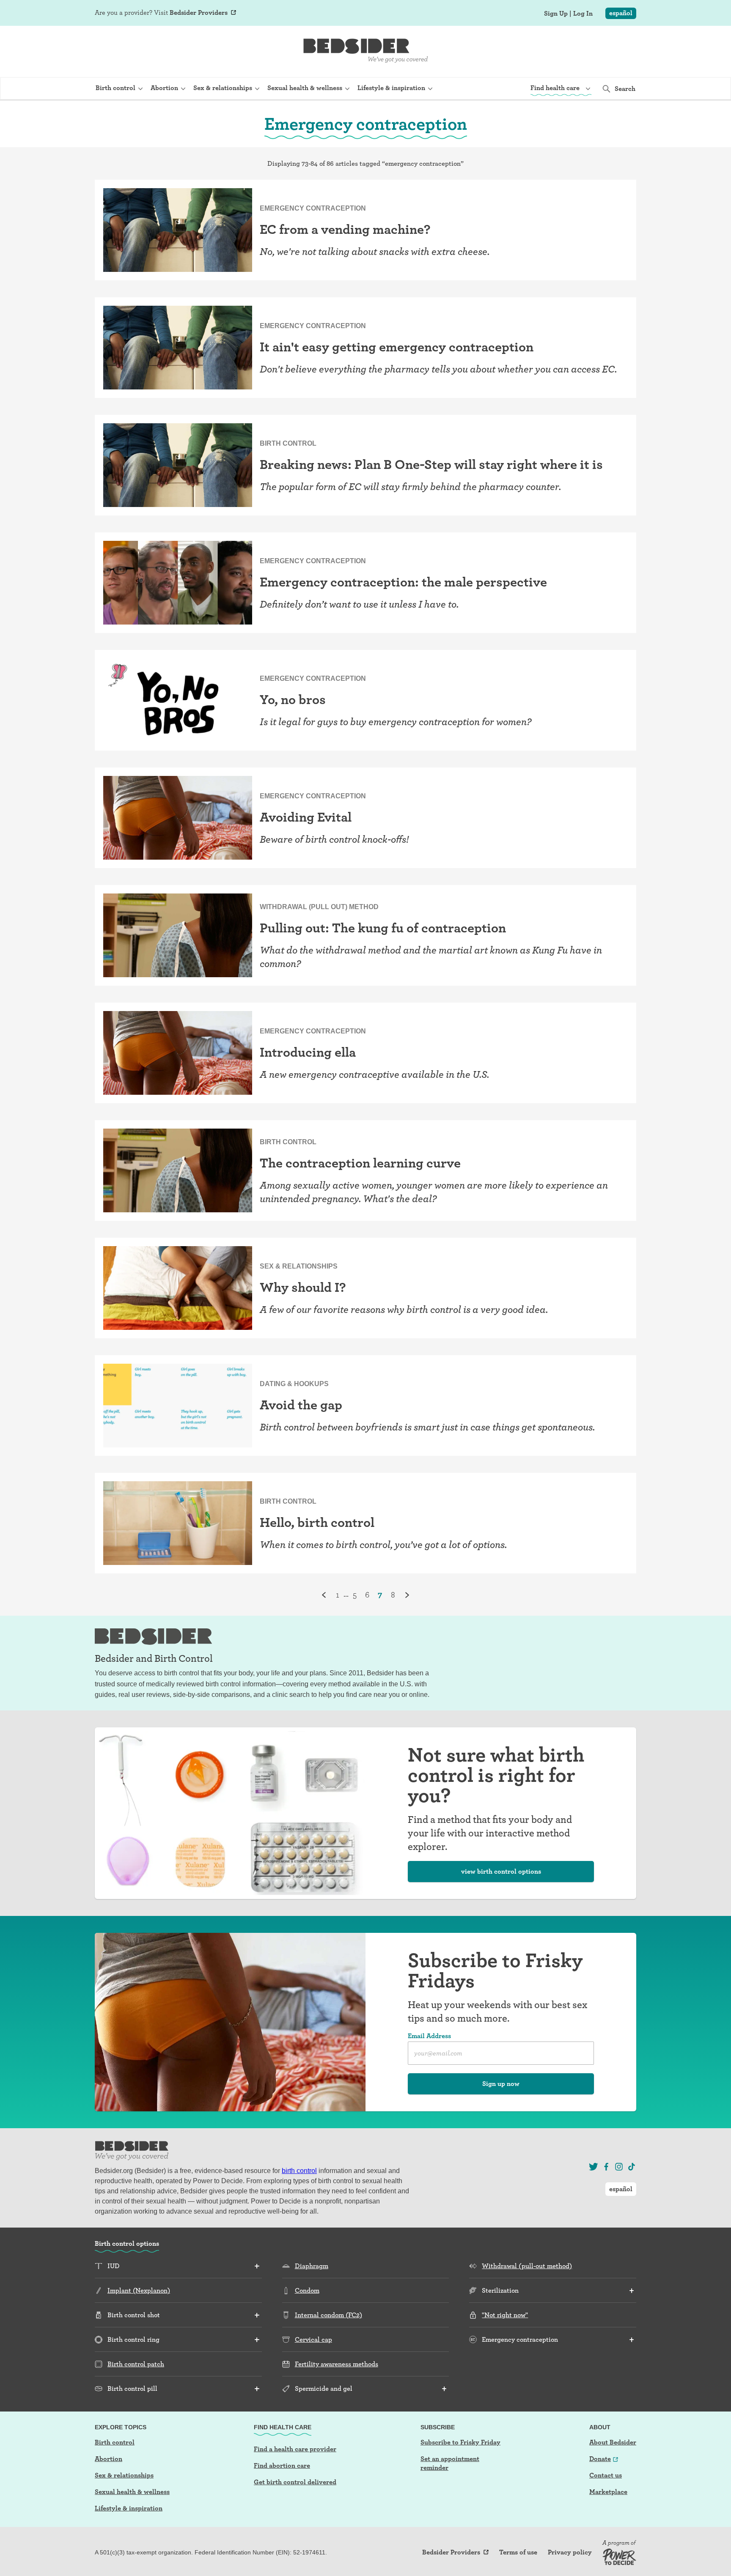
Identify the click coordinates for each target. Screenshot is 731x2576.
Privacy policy (570, 2552)
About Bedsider (613, 2442)
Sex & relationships (124, 2475)
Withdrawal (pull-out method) (527, 2266)
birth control (299, 2171)
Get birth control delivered (295, 2482)
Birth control (115, 2442)
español (621, 13)
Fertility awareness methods (337, 2364)
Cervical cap (313, 2339)
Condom (307, 2290)
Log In (583, 14)
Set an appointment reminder (450, 2463)
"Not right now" (505, 2315)
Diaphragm (312, 2266)
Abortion (109, 2459)
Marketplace (608, 2492)
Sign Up (556, 14)
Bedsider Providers (199, 12)
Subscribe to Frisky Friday (460, 2442)
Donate (600, 2459)
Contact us (606, 2475)
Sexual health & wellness (132, 2492)
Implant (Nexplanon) (139, 2290)
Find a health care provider (295, 2449)
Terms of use (518, 2552)
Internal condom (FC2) (328, 2315)
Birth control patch (136, 2364)
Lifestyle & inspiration (129, 2508)
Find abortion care (282, 2465)
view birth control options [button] (501, 1871)
